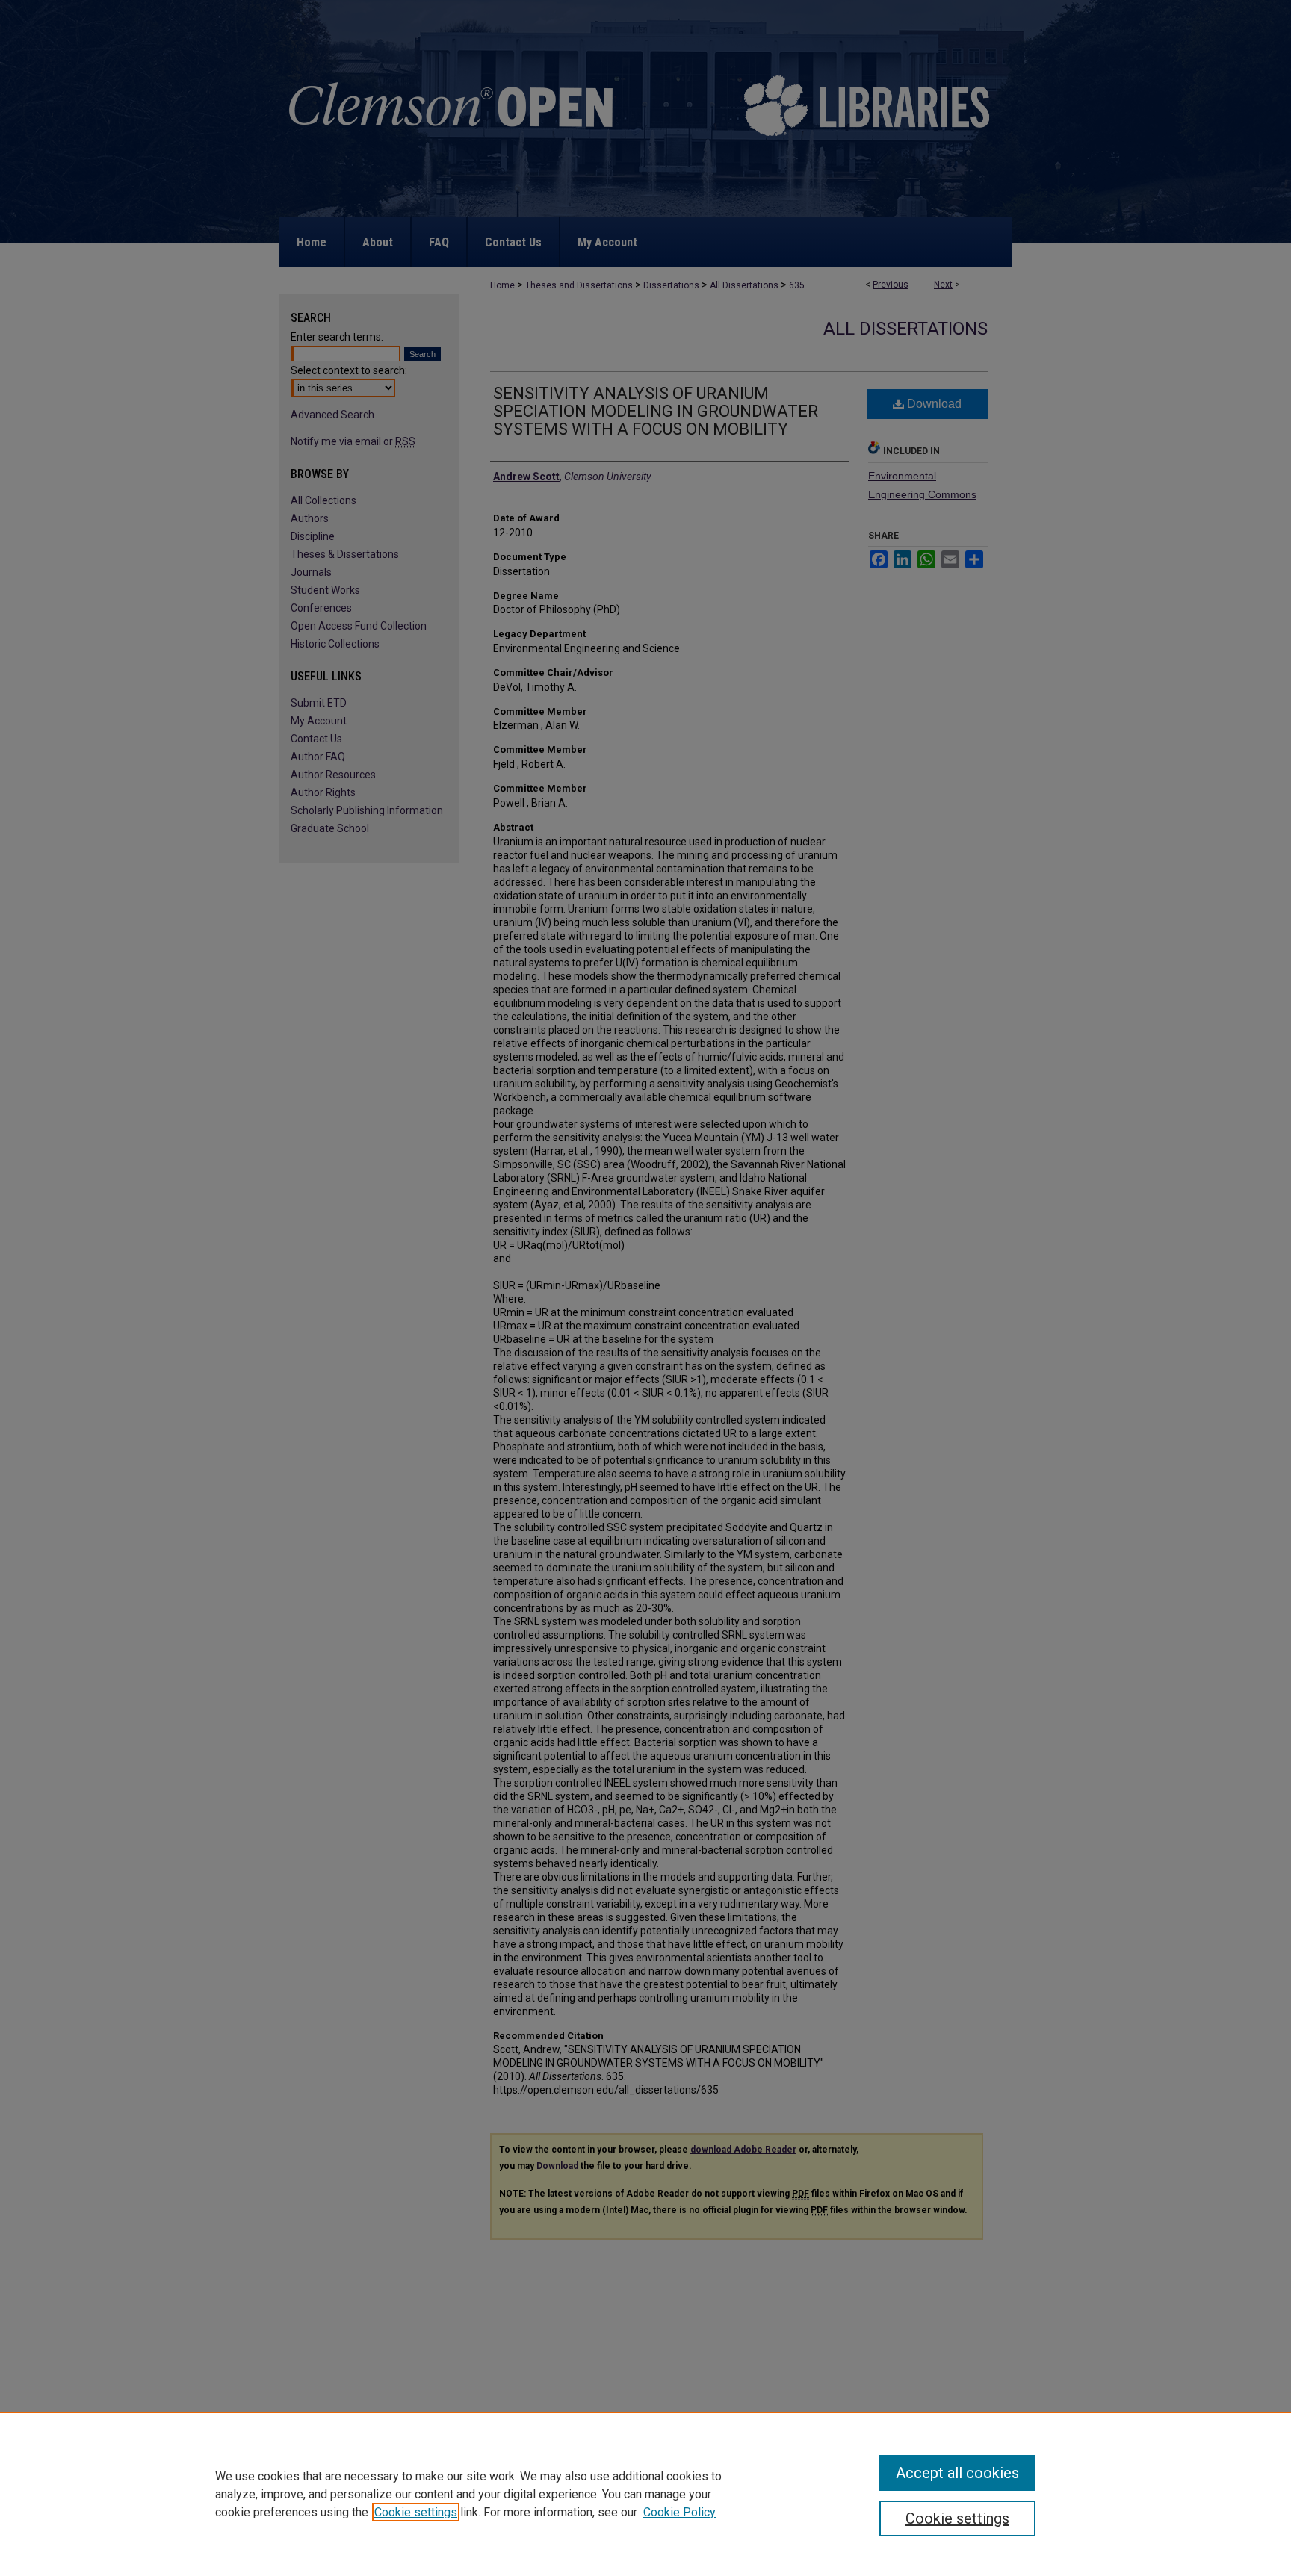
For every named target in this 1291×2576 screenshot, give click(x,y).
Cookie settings (416, 2512)
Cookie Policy (679, 2512)
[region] (645, 2494)
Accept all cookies (957, 2473)
